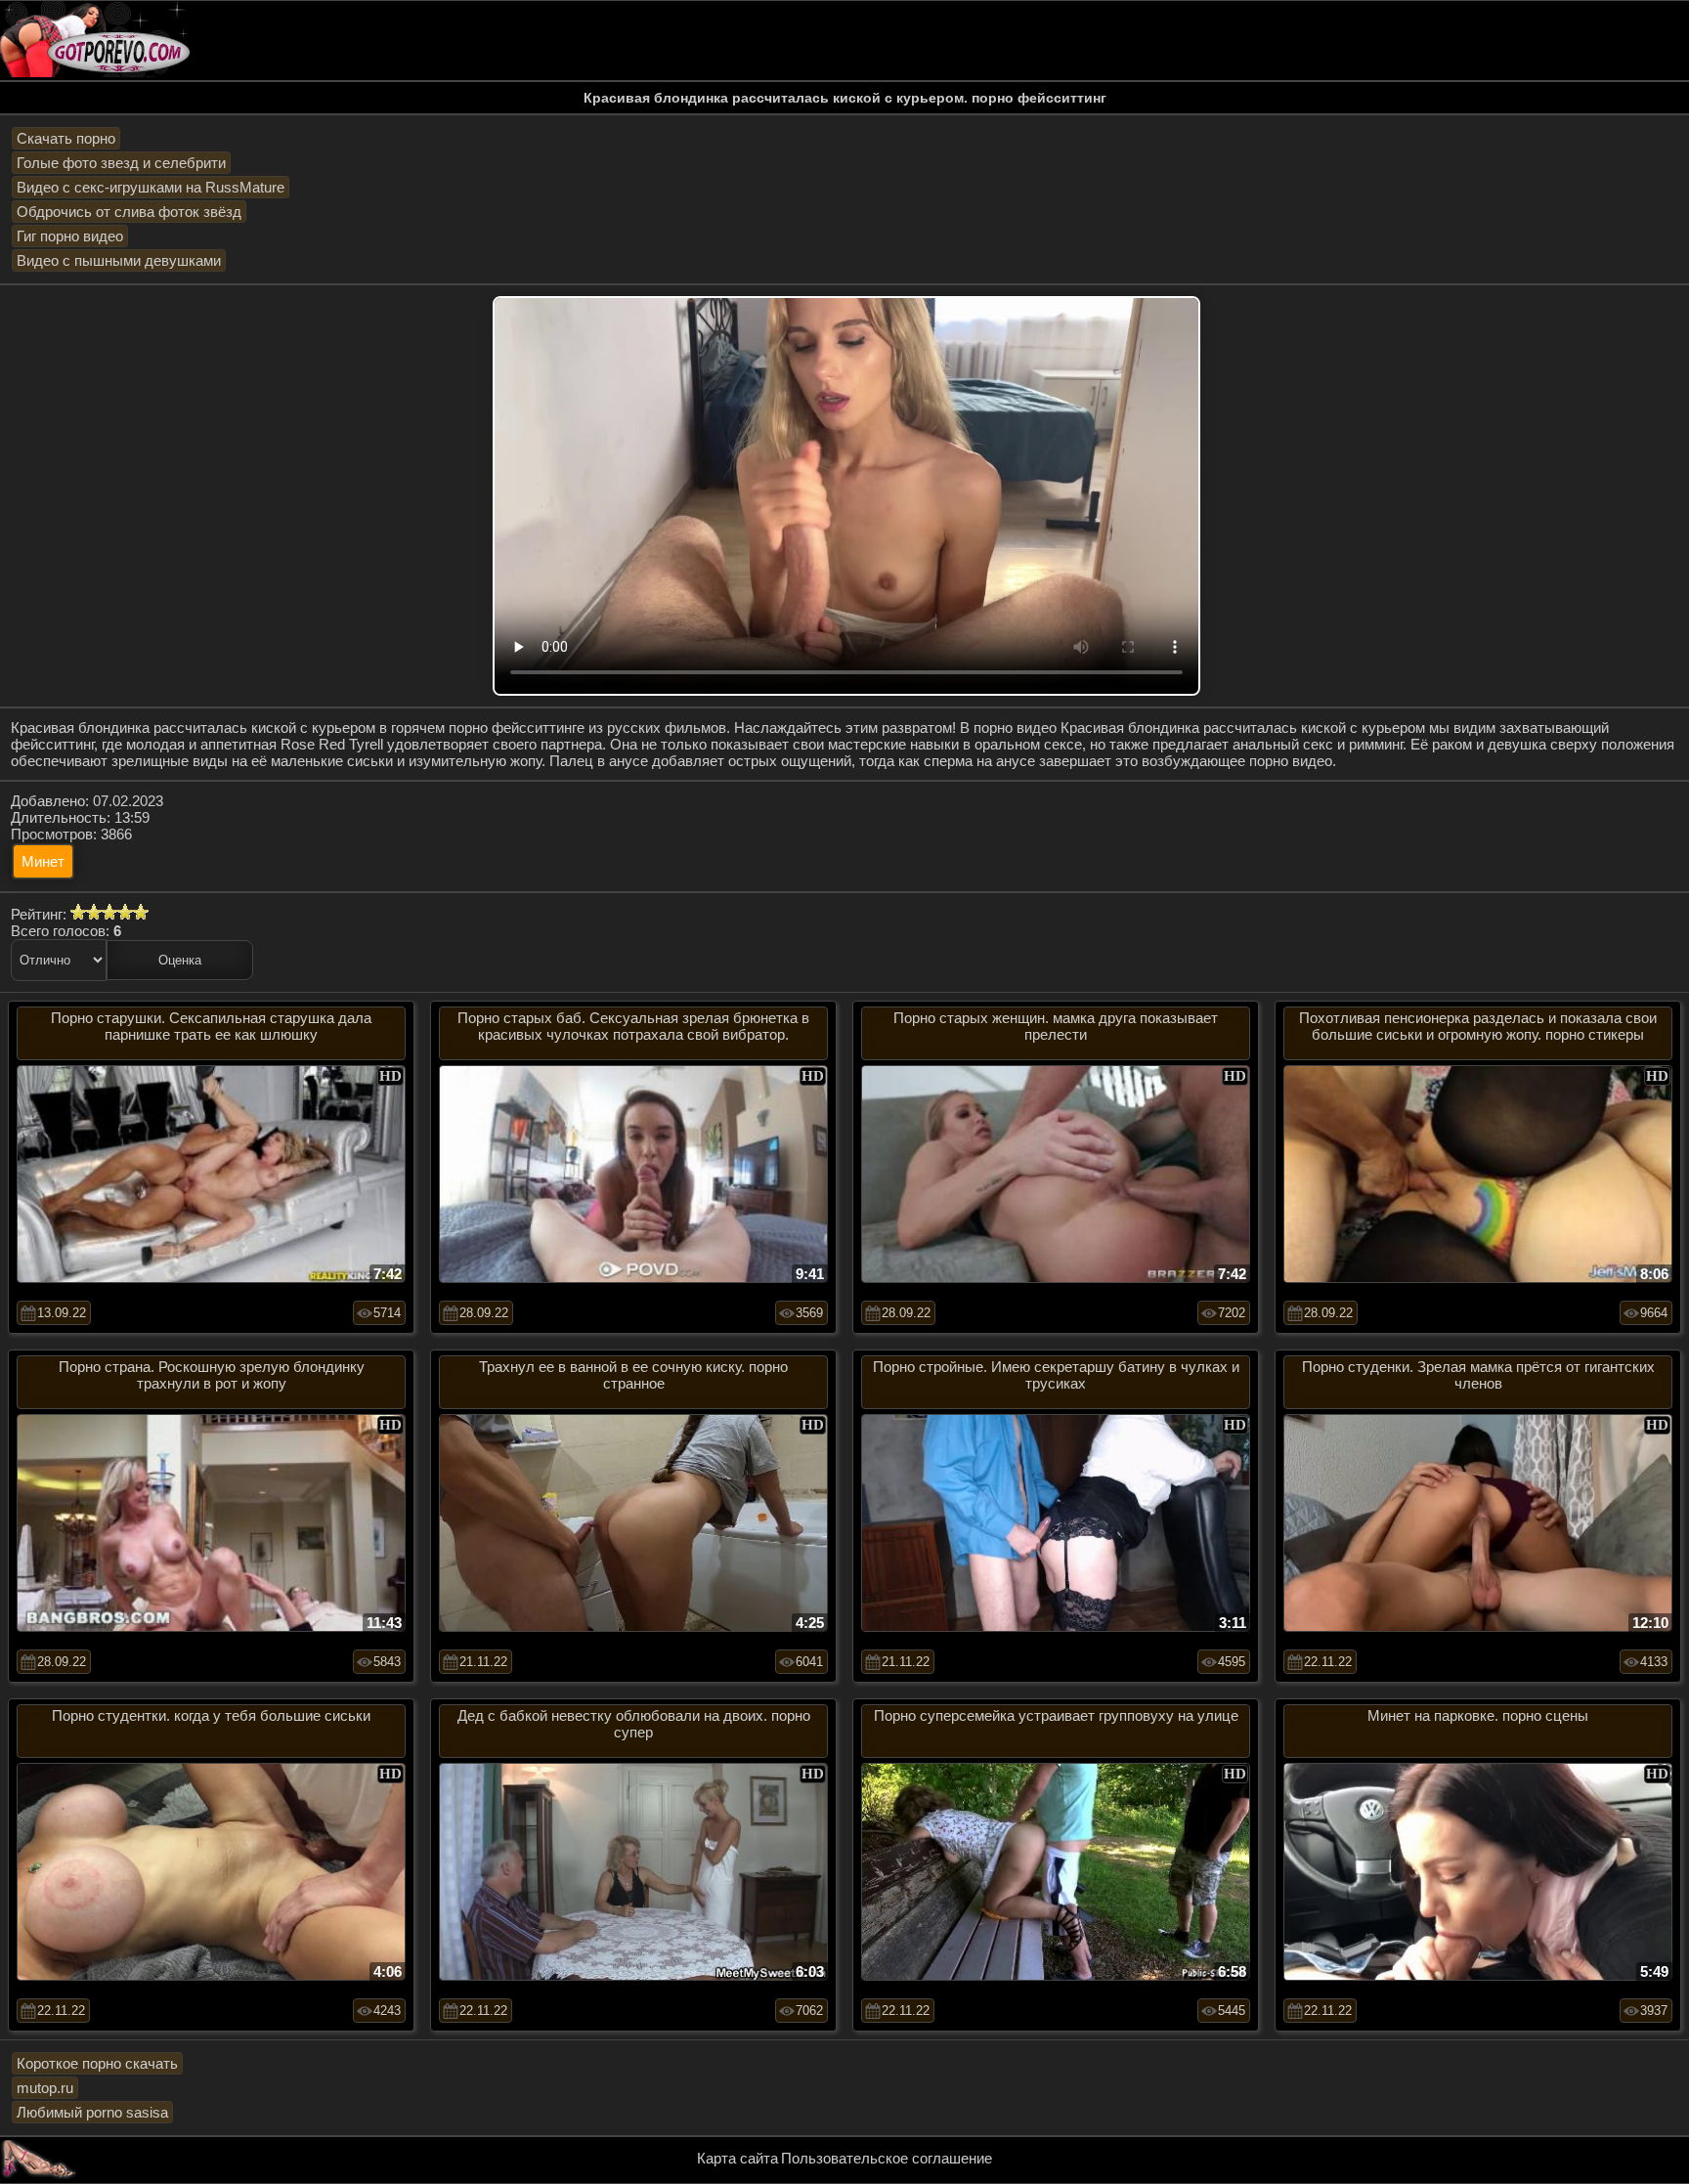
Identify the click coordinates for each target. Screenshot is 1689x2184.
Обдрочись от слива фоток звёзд (129, 212)
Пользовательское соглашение (887, 2158)
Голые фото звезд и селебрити (121, 163)
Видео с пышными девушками (119, 260)
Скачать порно (66, 138)
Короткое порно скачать (97, 2063)
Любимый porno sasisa (92, 2112)
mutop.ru (45, 2088)
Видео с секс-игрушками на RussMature (151, 187)
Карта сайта (737, 2158)
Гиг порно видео (70, 236)
